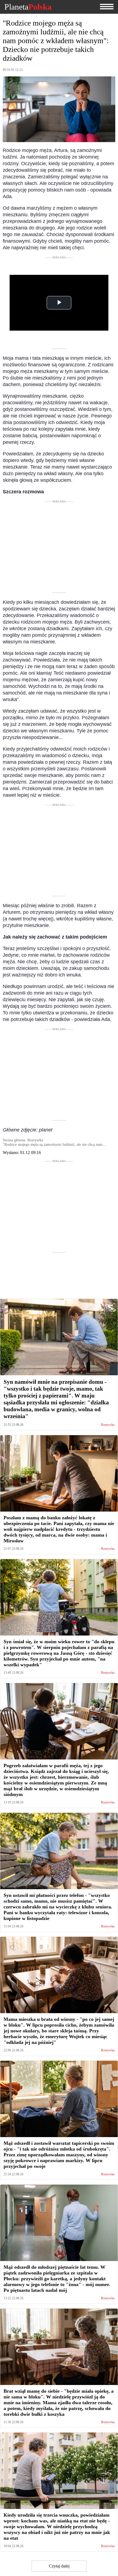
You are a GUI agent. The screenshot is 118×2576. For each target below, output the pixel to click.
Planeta (28, 7)
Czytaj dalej (59, 2566)
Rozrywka (108, 1425)
